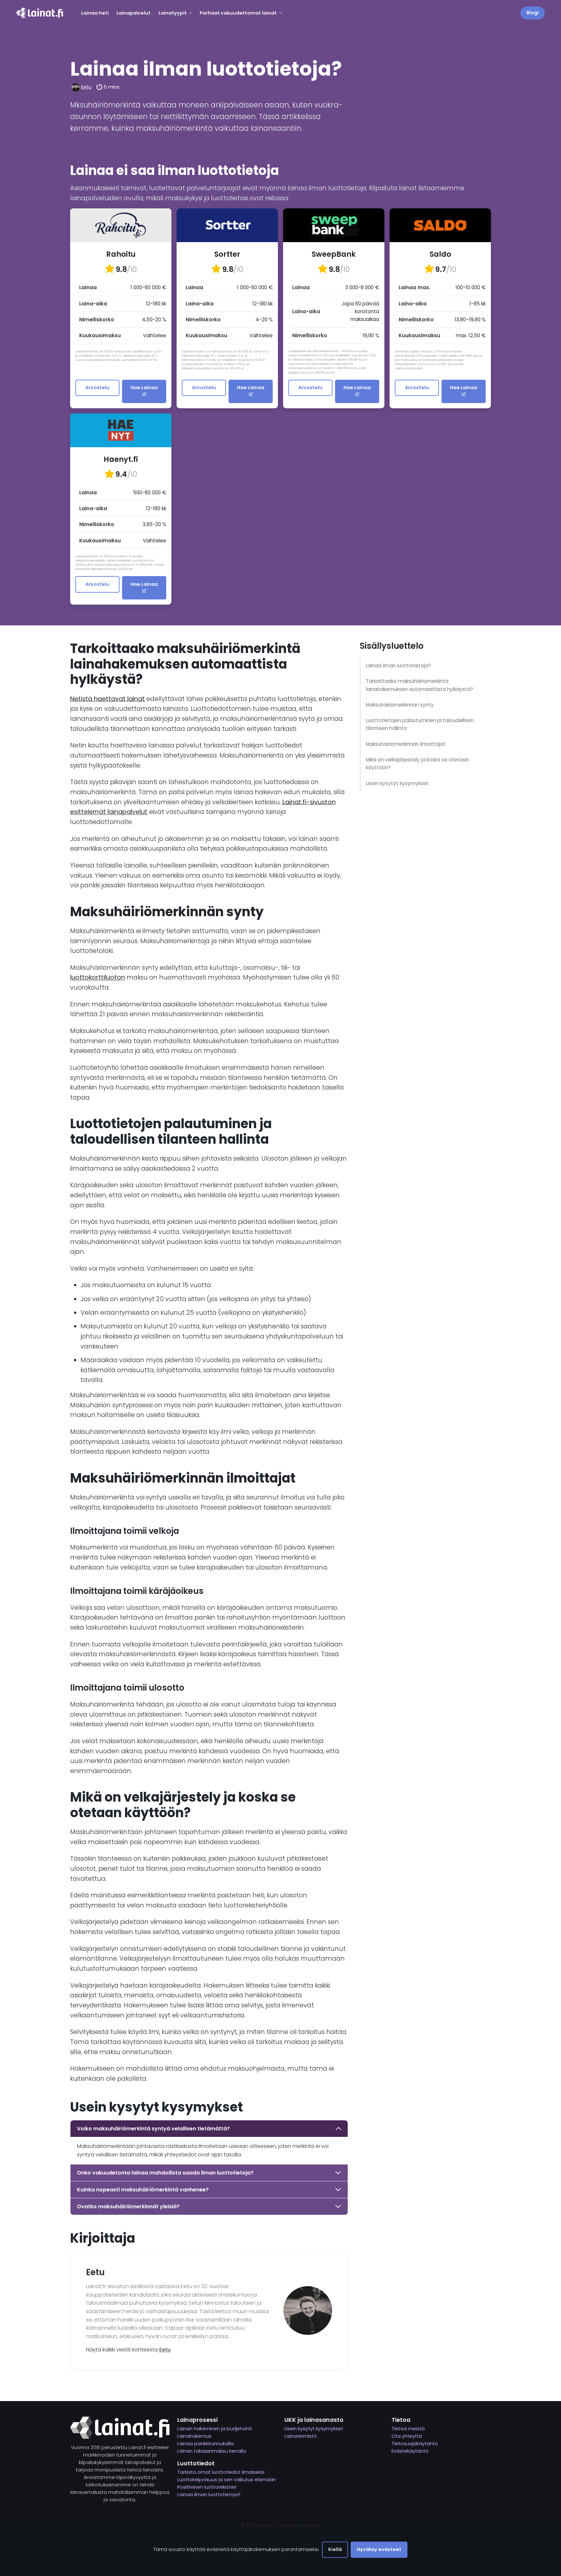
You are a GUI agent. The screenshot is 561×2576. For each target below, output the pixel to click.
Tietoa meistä (408, 2429)
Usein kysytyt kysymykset (397, 783)
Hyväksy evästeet (379, 2549)
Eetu (86, 87)
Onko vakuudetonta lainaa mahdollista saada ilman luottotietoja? (165, 2173)
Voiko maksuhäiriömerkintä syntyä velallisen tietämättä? (153, 2129)
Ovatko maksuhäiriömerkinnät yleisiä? (128, 2206)
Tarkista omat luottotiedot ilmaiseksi (221, 2472)
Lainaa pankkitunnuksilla (206, 2444)
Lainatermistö (301, 2436)
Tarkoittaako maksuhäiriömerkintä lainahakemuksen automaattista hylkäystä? (419, 685)
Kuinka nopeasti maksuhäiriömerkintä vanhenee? (143, 2190)
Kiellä (335, 2549)
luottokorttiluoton (98, 977)
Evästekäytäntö (410, 2451)
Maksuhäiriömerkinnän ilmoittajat (406, 744)
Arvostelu (97, 388)
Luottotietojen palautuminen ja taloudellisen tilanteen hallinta (420, 724)
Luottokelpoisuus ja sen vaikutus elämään (227, 2480)
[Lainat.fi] (40, 13)
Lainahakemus (194, 2436)
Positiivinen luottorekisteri (207, 2487)
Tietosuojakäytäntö (415, 2444)
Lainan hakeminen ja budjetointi (215, 2429)
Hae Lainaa (144, 388)
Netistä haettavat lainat (107, 699)
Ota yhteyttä (407, 2436)
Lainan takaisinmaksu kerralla (212, 2451)
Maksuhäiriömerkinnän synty (400, 705)
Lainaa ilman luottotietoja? (398, 666)
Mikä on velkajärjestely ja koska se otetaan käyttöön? (418, 764)
